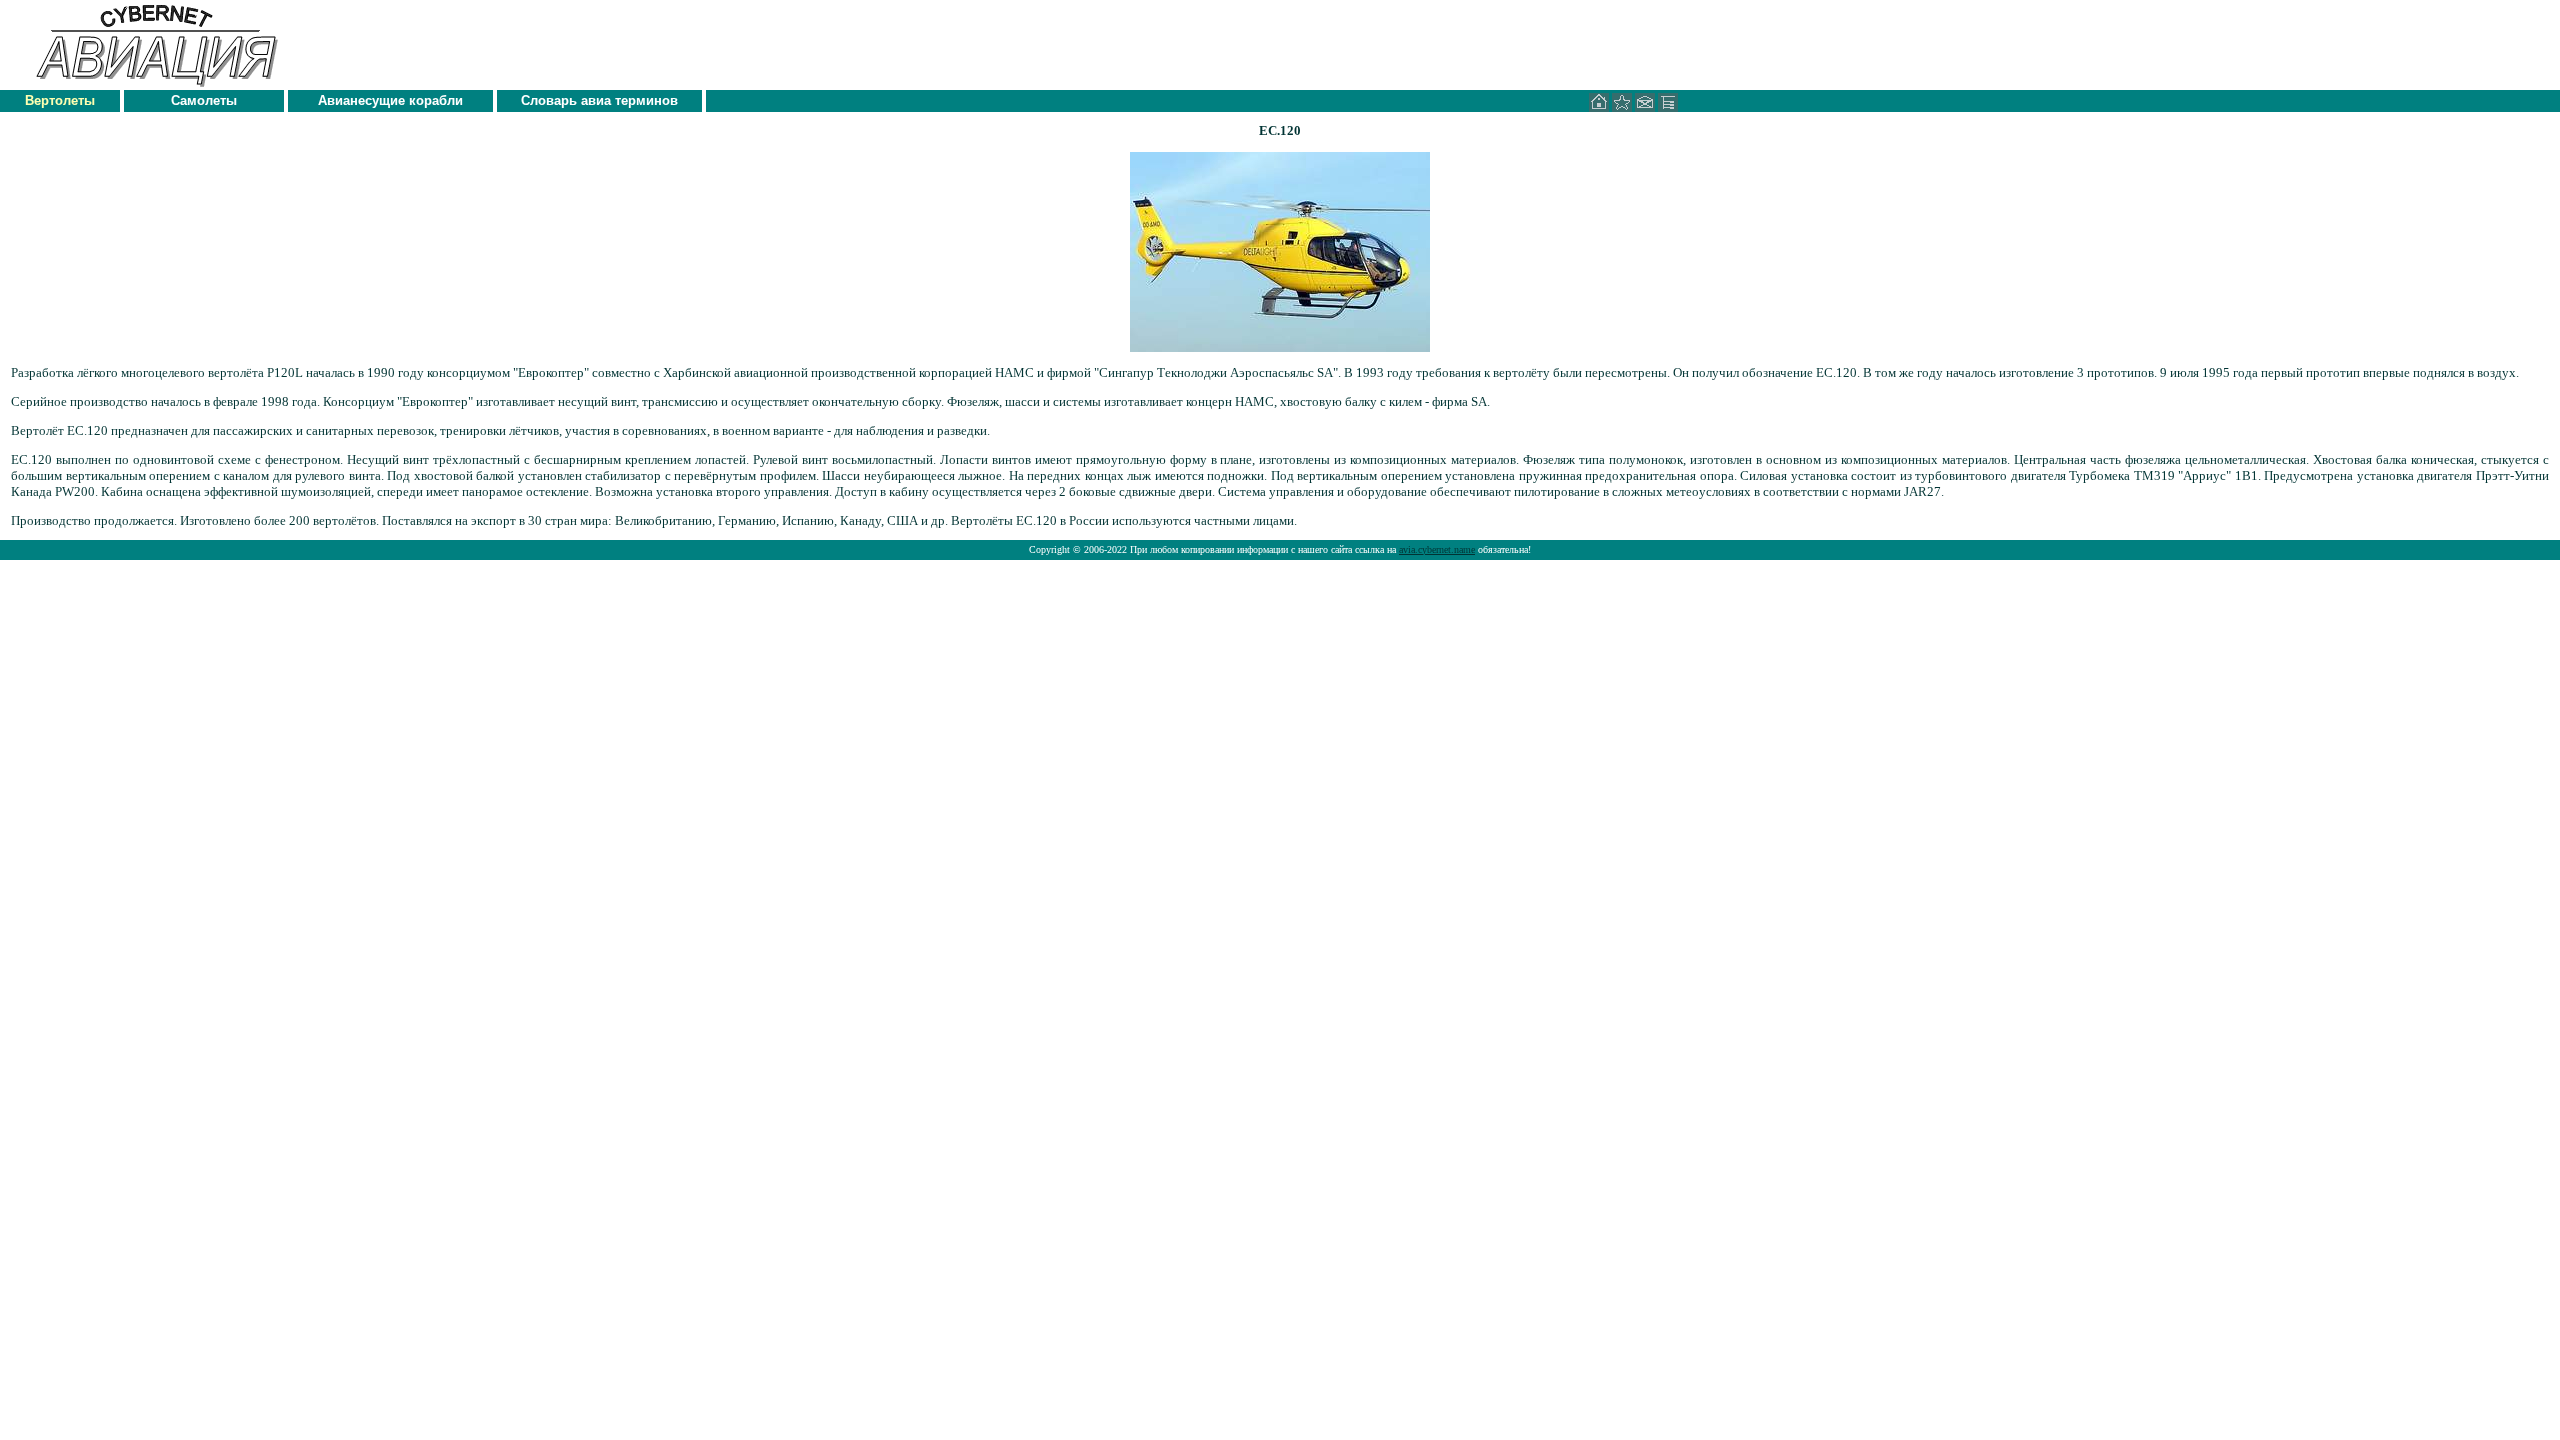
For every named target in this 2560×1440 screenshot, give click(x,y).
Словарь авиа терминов (599, 100)
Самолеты (204, 100)
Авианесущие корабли (390, 100)
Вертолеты (60, 100)
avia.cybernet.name (1437, 549)
